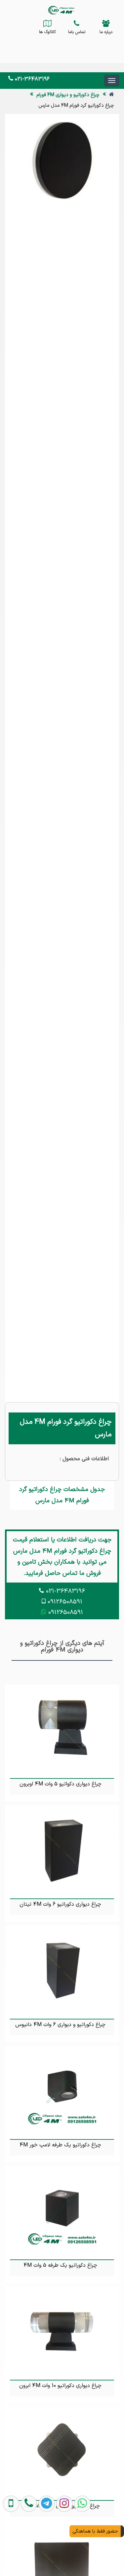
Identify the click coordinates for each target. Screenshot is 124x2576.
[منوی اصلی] (112, 81)
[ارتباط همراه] (10, 2546)
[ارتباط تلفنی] (27, 2546)
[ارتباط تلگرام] (45, 2546)
